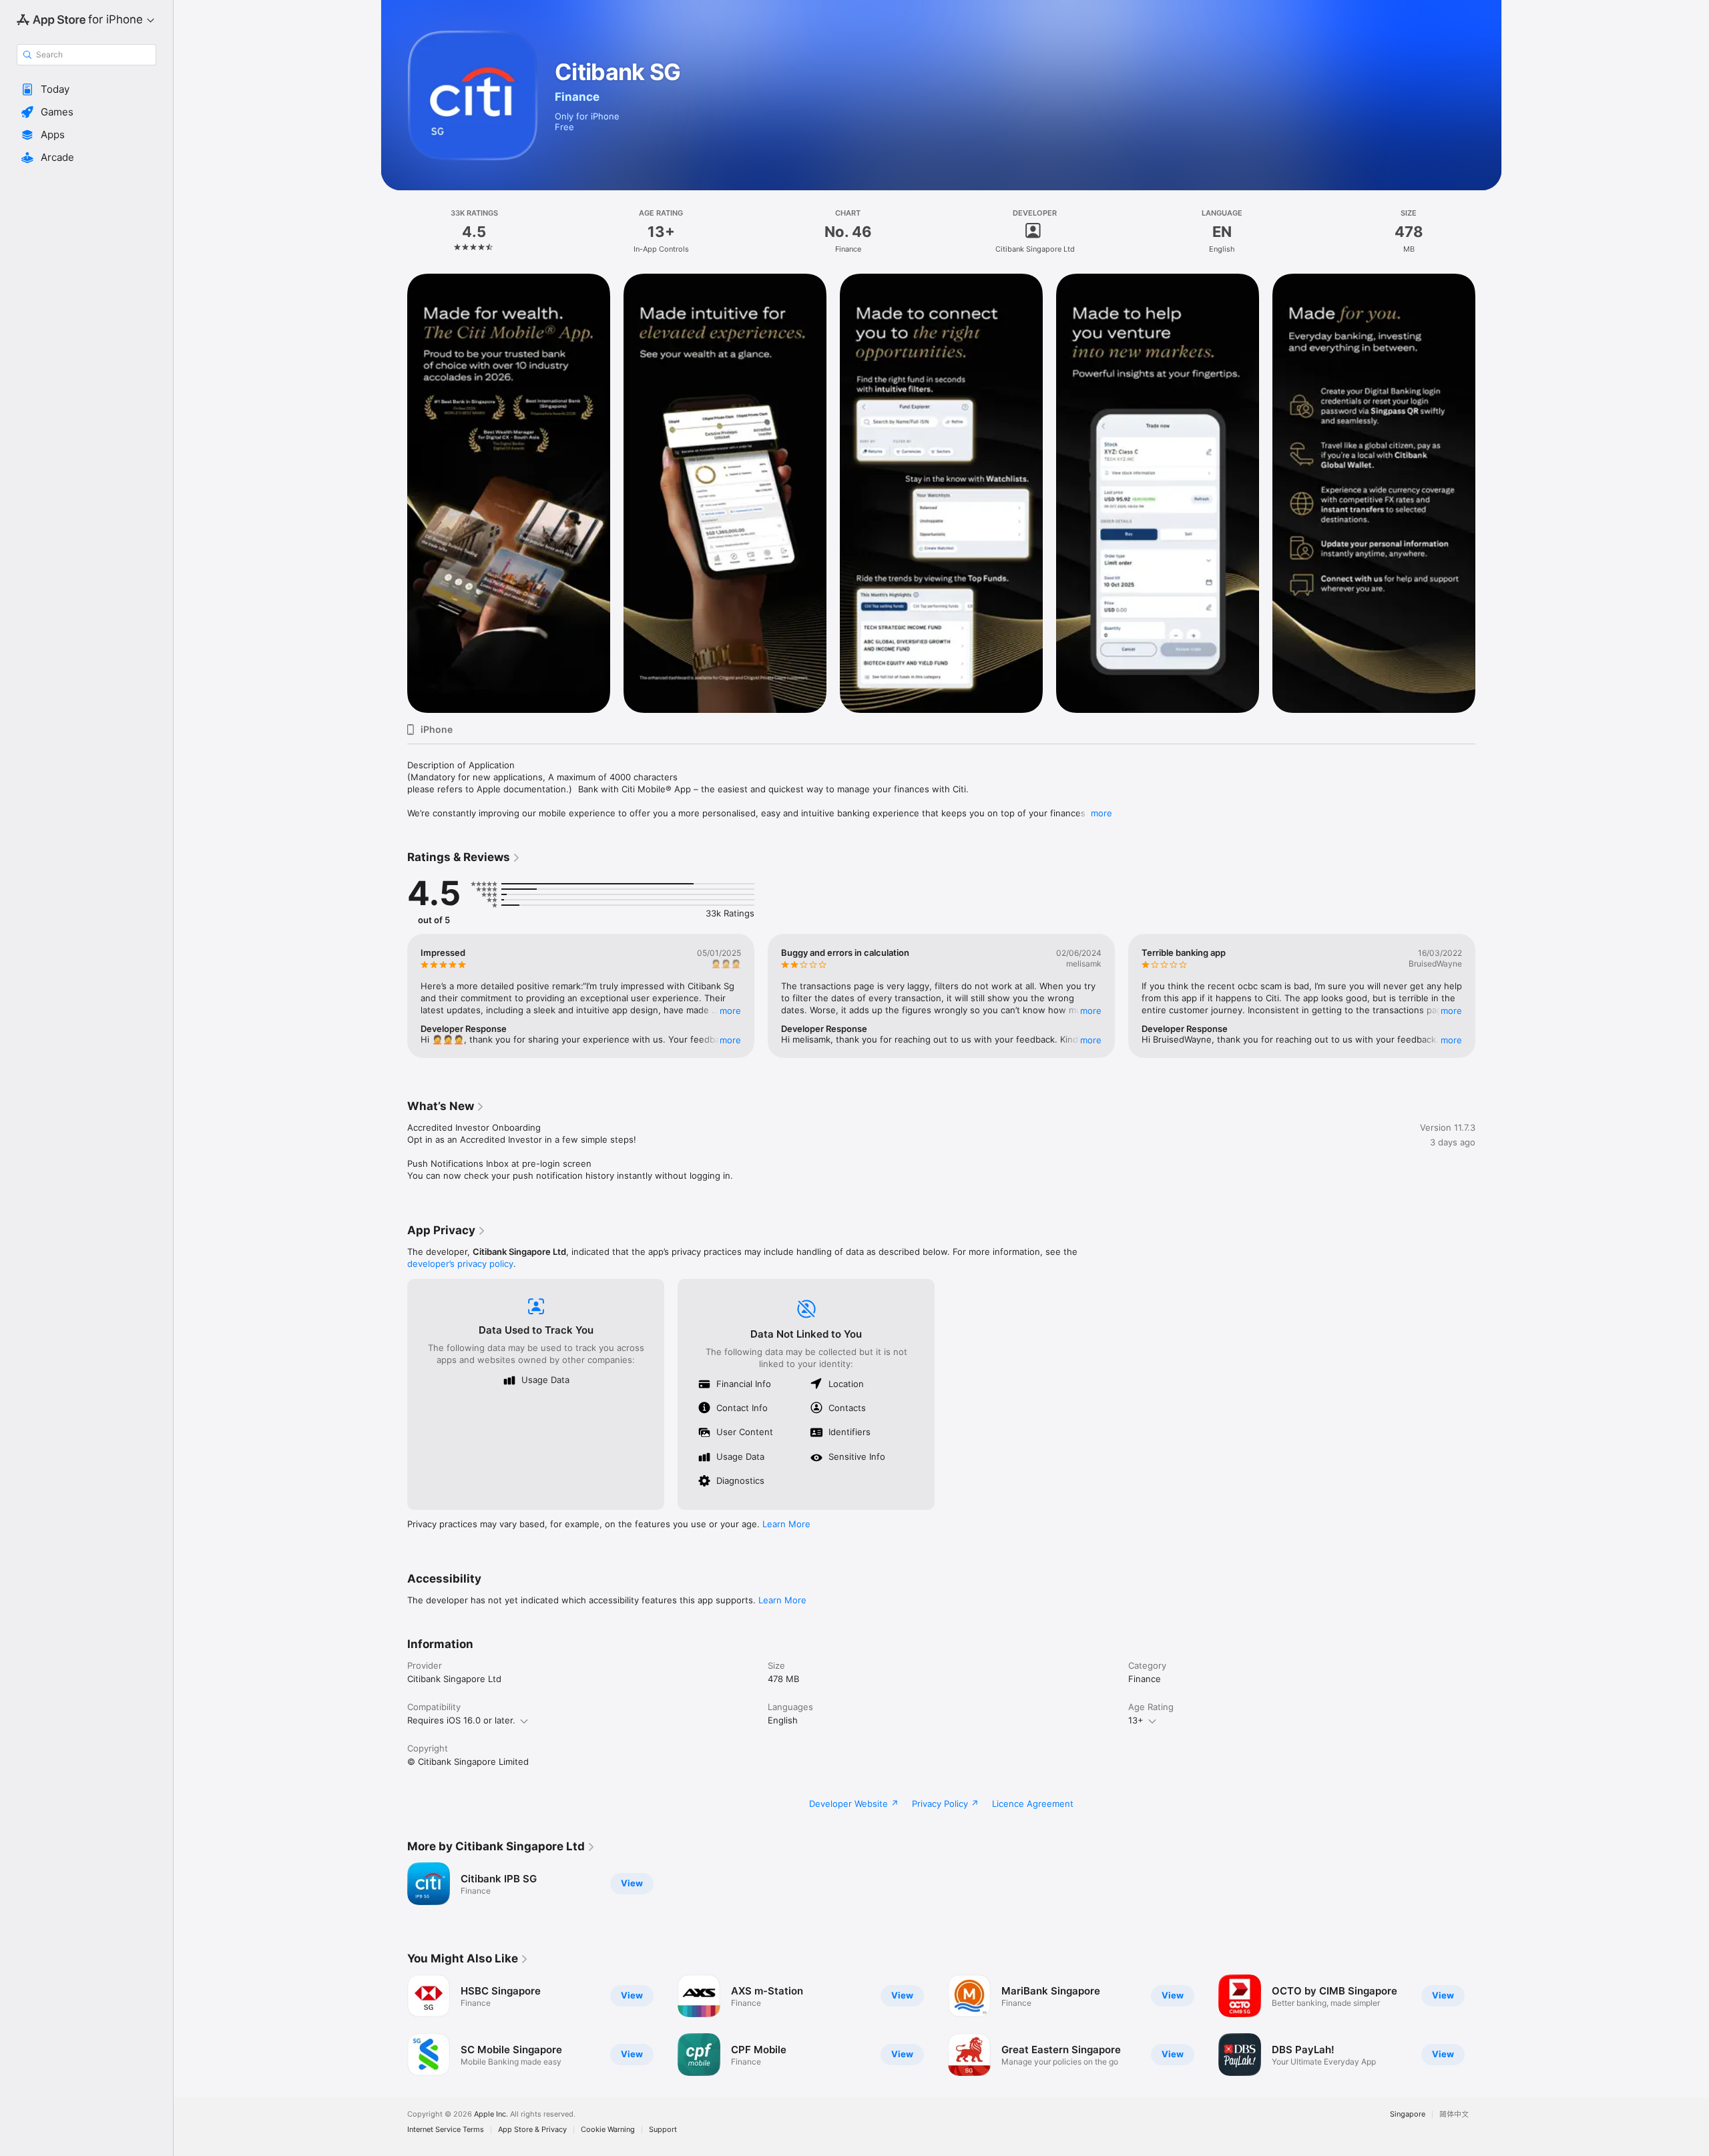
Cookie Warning (608, 2130)
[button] (86, 89)
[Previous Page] (394, 996)
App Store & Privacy (532, 2130)
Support (663, 2130)
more (1102, 813)
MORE (730, 1011)
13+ (1136, 1720)
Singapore (1408, 2114)
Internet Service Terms (446, 2130)
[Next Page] (1489, 996)
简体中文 (1454, 2114)
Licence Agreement (1033, 1804)
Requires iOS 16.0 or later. (461, 1720)
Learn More (786, 1524)
